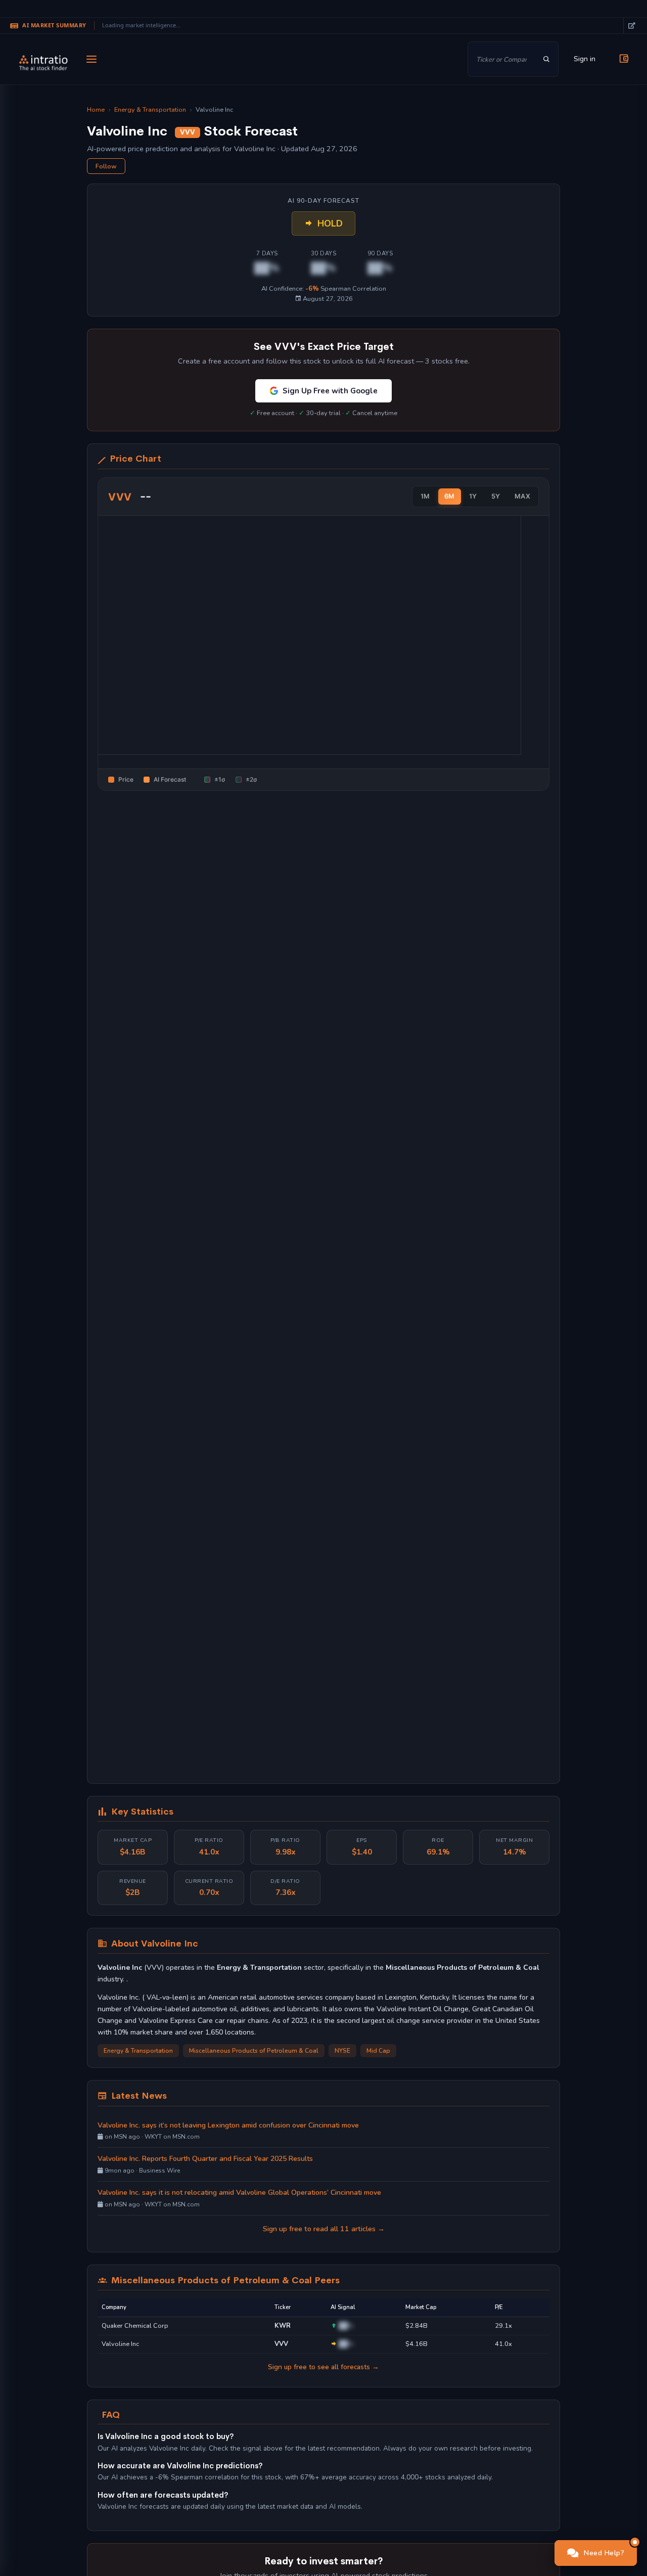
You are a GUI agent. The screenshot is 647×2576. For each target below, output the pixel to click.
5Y (496, 496)
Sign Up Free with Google (330, 391)
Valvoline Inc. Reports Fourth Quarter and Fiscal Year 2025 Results (205, 2159)
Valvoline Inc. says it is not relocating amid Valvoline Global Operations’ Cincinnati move (239, 2193)
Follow (106, 166)
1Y (473, 496)
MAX (523, 496)
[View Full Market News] (631, 26)
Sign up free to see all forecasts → (323, 2367)
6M (450, 496)
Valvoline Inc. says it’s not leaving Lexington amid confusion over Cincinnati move (228, 2125)
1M (425, 496)
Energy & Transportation (150, 110)
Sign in (585, 59)
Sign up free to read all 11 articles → (324, 2229)
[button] (596, 2553)
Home (96, 110)
